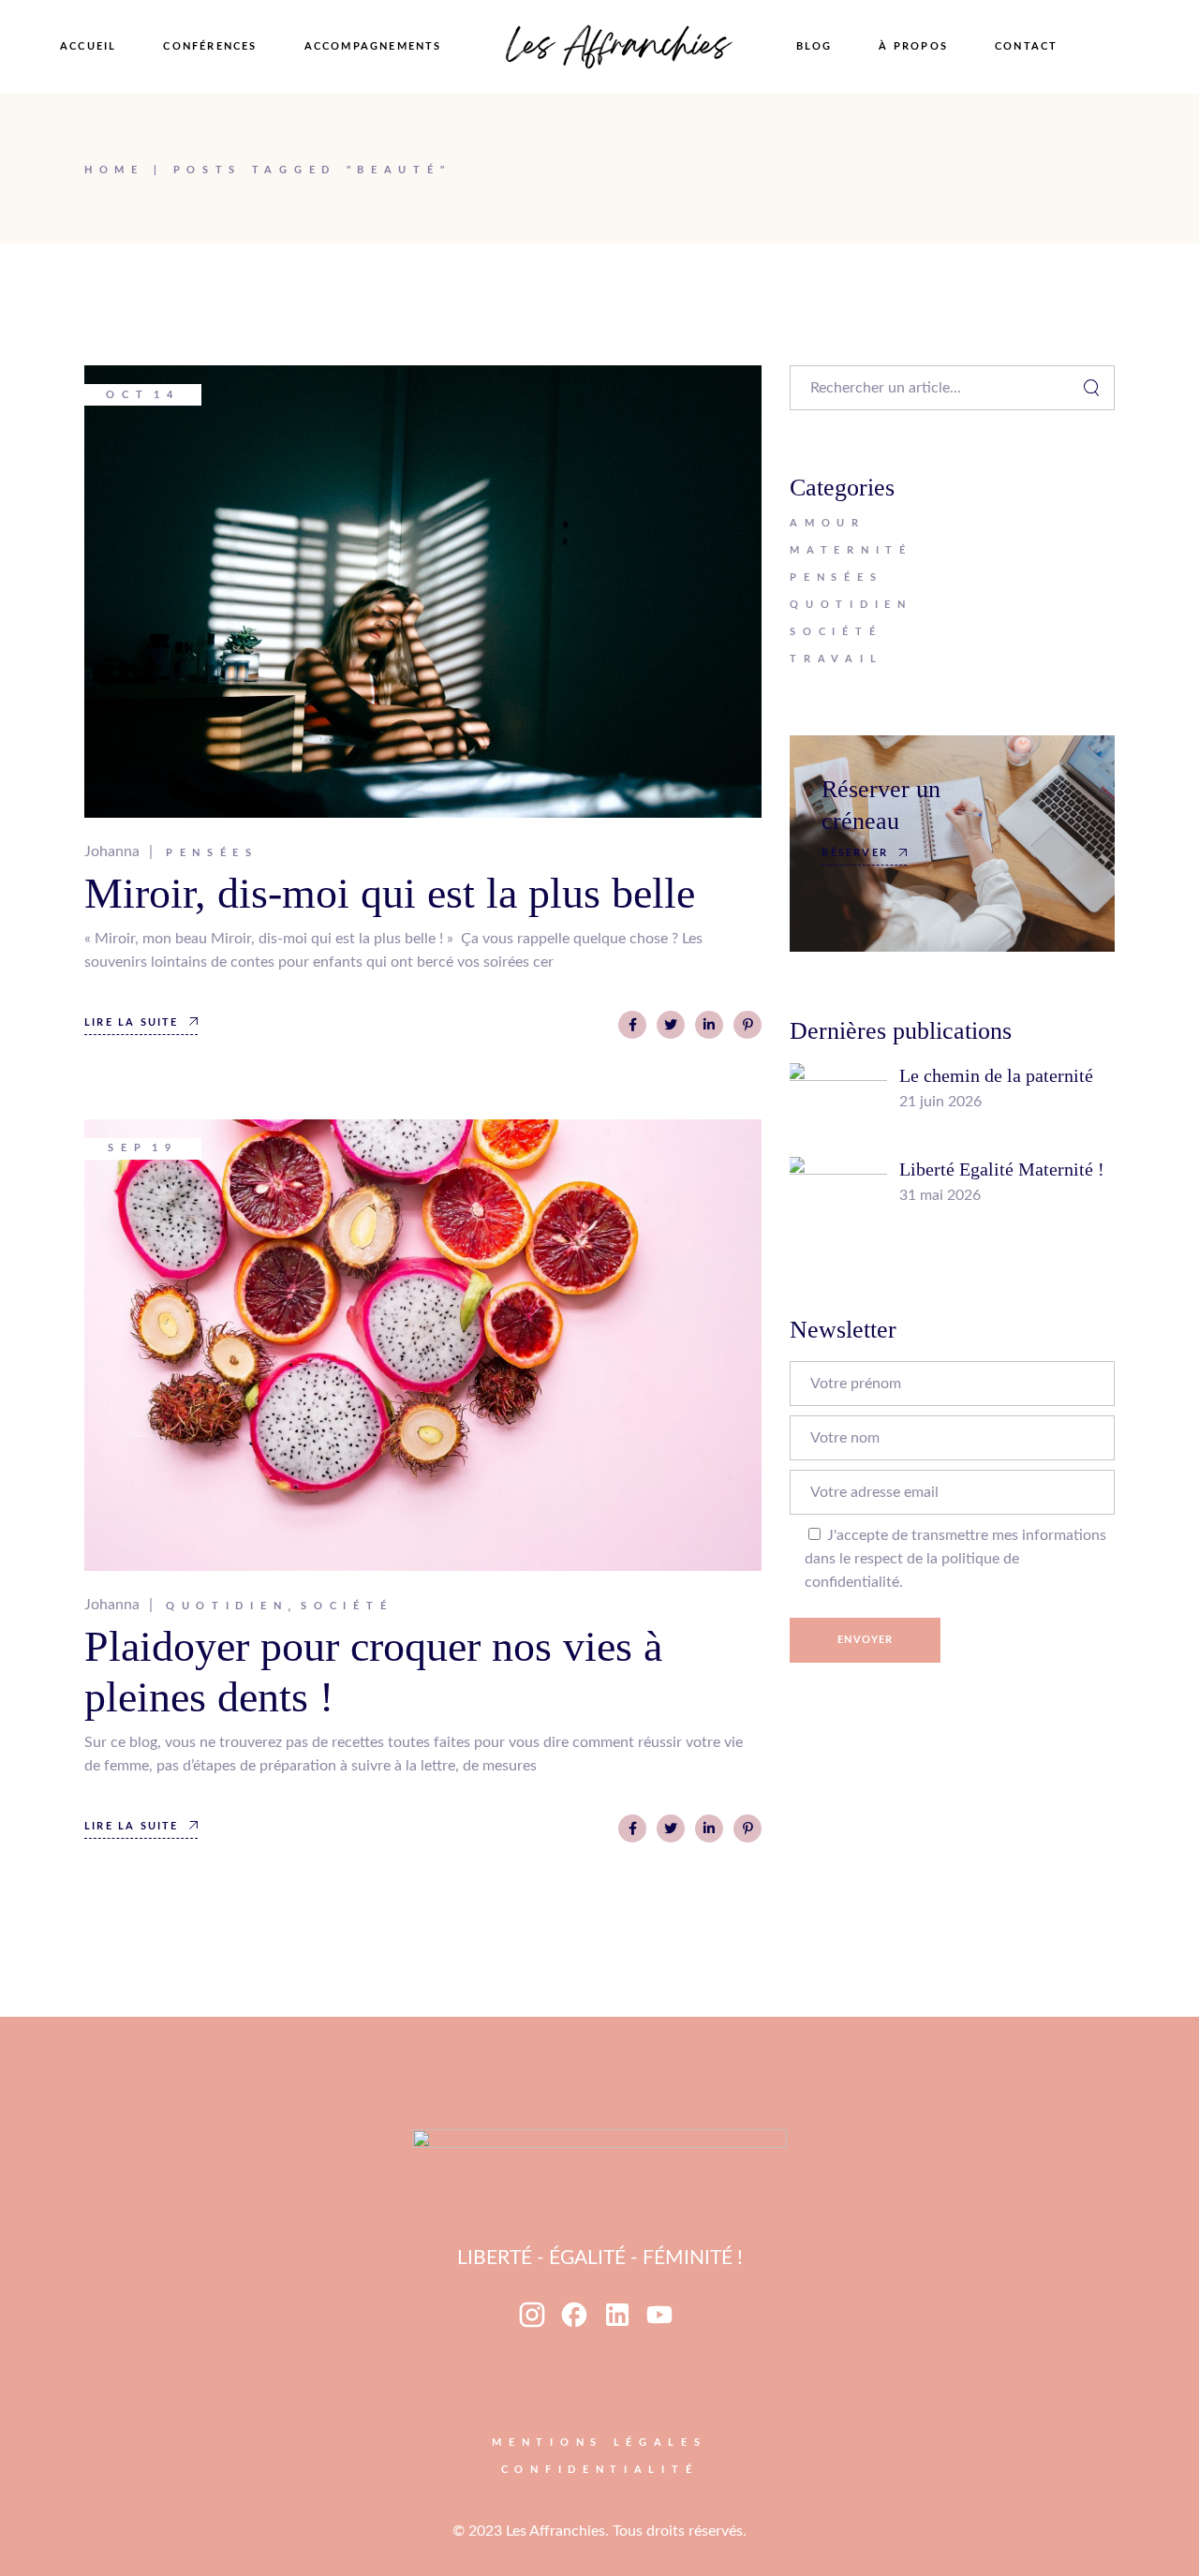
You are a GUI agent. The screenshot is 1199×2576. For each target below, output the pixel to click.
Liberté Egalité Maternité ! (1002, 1169)
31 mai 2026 (940, 1195)
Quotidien (227, 1606)
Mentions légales (599, 2443)
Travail (836, 659)
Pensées (212, 853)
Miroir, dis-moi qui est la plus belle (390, 893)
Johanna (112, 851)
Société (347, 1606)
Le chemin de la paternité (996, 1075)
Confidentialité (600, 2470)
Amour (828, 523)
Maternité (851, 550)
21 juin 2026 (940, 1102)
